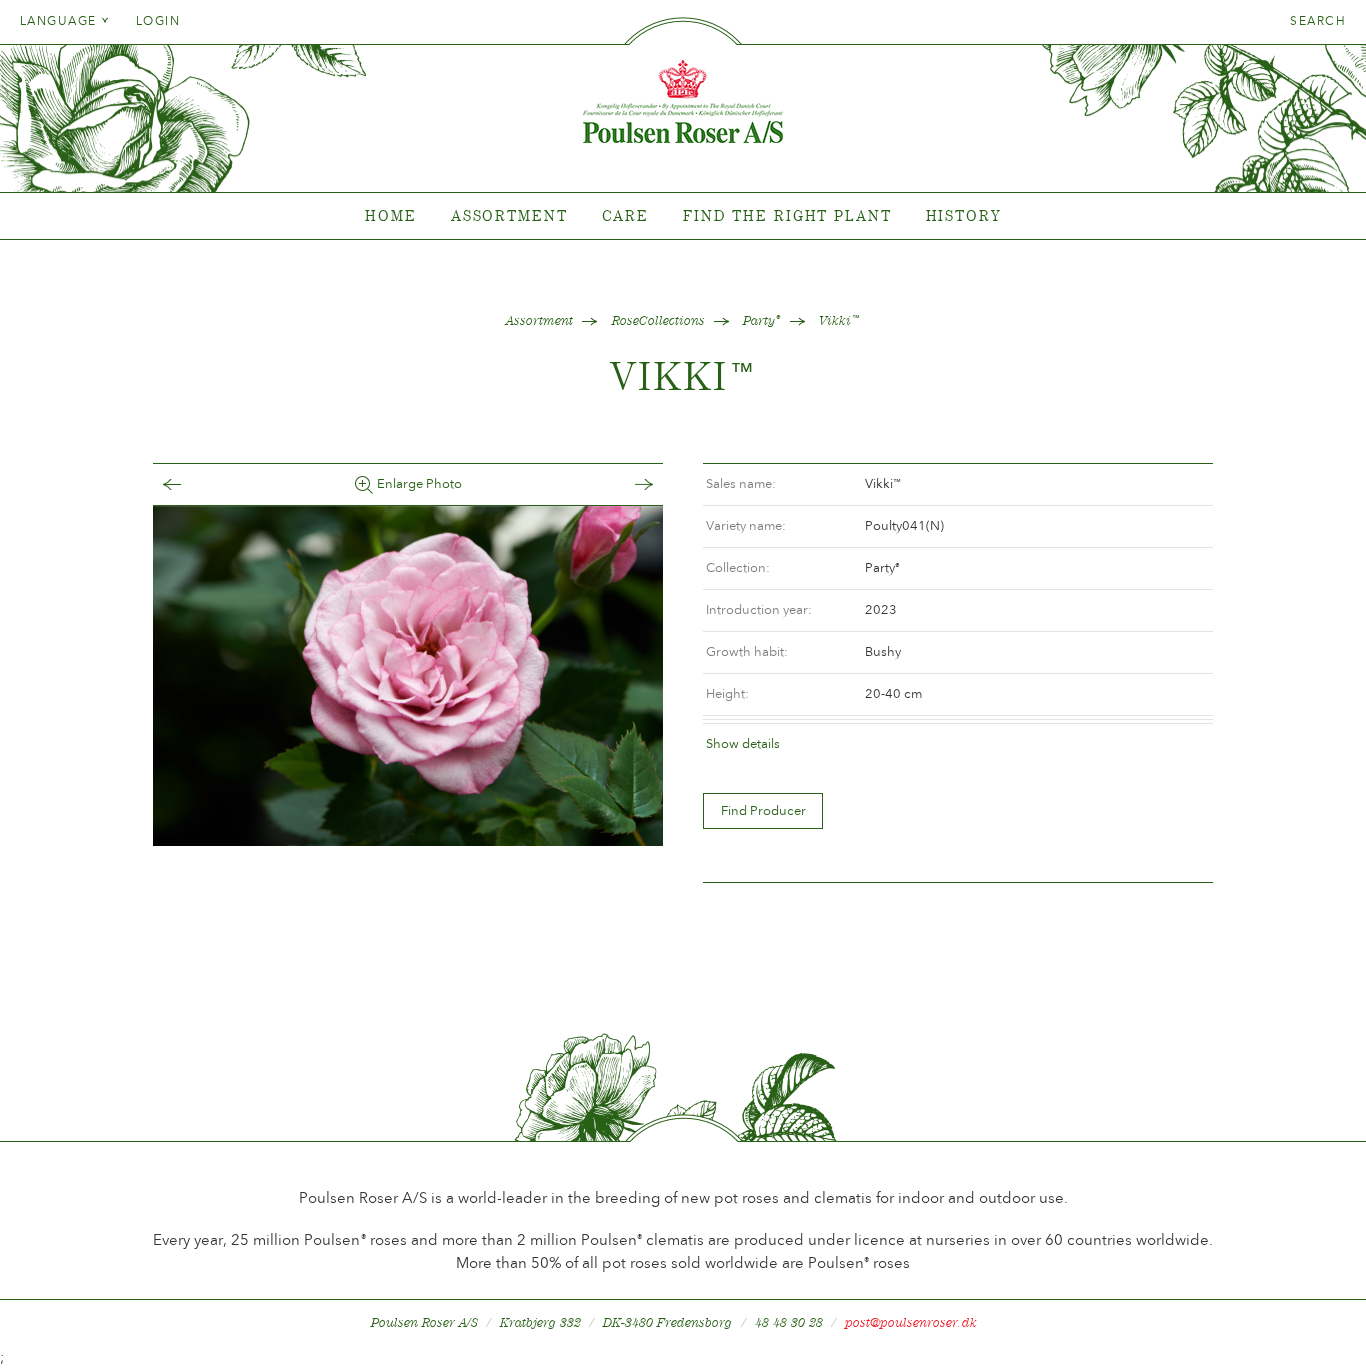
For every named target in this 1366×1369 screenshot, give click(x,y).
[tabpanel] (683, 216)
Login (158, 21)
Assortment (509, 215)
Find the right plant (787, 215)
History (963, 215)
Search (1318, 21)
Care (626, 215)
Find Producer (763, 810)
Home (391, 215)
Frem (624, 484)
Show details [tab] (743, 743)
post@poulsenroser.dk (911, 1322)
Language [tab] (60, 21)
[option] (408, 676)
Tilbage (192, 484)
